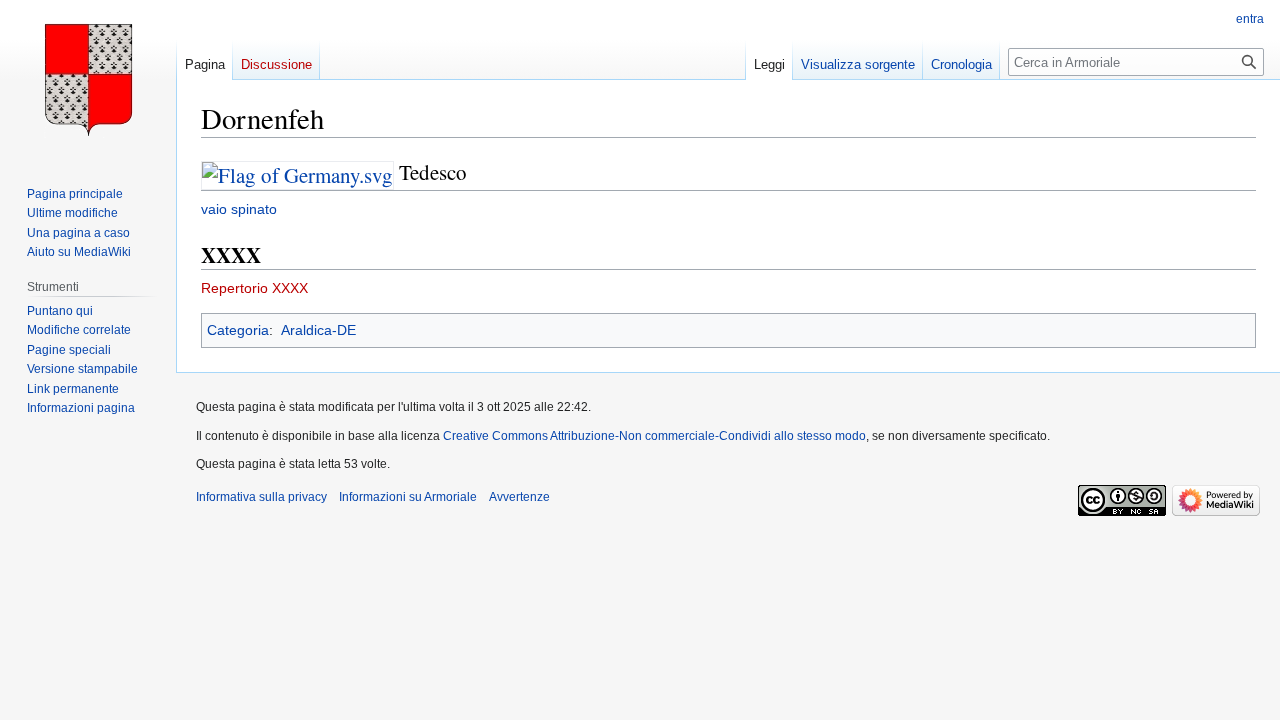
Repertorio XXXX (254, 288)
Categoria (238, 330)
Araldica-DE (318, 330)
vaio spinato (239, 209)
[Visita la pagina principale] (88, 80)
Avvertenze (519, 497)
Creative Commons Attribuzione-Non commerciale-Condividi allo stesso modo (654, 436)
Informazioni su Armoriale (408, 497)
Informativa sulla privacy (261, 497)
